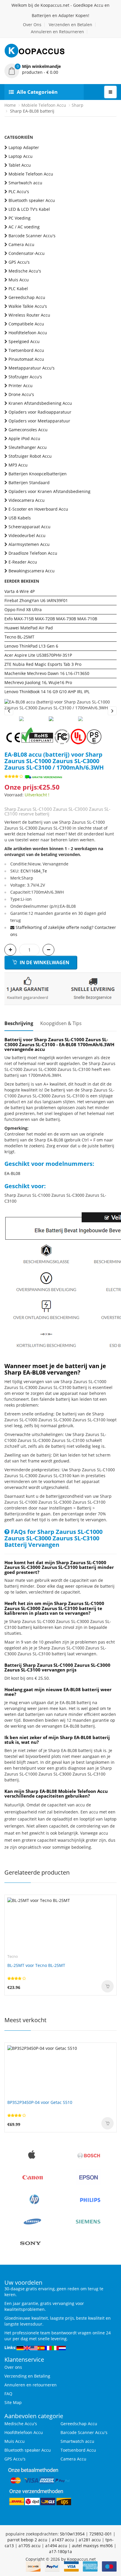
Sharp (78, 105)
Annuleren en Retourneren (57, 32)
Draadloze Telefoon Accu (33, 553)
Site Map (13, 2402)
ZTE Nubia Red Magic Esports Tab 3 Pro (43, 664)
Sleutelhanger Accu (28, 447)
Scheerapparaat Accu (30, 527)
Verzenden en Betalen (70, 25)
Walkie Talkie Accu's (28, 306)
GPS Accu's (19, 262)
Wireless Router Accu (29, 315)
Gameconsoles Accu (28, 430)
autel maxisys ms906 (92, 2546)
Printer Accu (21, 386)
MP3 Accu (18, 465)
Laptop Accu (21, 156)
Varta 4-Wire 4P (20, 591)
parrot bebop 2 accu (27, 2540)
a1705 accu (30, 2546)
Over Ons (32, 25)
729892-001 (101, 2534)
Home (10, 105)
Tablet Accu (20, 165)
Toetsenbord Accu (26, 350)
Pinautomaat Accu (26, 359)
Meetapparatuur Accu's (32, 368)
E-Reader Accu (23, 562)
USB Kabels (20, 518)
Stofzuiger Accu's (25, 377)
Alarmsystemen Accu (29, 544)
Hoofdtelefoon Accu (28, 333)
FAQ (8, 2394)
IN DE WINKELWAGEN (44, 962)
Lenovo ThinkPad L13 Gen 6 (31, 646)
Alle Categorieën (37, 92)
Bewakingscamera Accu (32, 571)
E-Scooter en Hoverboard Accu (38, 509)
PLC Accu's (19, 192)
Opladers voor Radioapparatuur (40, 412)
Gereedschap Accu (27, 297)
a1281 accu (90, 2540)
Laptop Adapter (24, 147)
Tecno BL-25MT (19, 637)
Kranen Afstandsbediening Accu (40, 403)
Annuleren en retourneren (31, 2385)
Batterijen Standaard (29, 483)
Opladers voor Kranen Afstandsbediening (49, 491)
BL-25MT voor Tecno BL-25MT (36, 1965)
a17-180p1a (60, 2551)
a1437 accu (63, 2540)
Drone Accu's (21, 394)
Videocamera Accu (27, 500)
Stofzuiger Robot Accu (30, 456)
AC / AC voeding (24, 227)
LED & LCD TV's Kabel (29, 209)
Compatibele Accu (26, 324)
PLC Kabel (18, 289)
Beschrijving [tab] (19, 1023)
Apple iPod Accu (24, 438)
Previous (9, 711)
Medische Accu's (25, 271)
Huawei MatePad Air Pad (29, 628)
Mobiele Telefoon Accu (44, 105)
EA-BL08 (12, 1173)
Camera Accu (21, 244)
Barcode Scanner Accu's (32, 236)
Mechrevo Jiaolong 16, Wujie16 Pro (38, 682)
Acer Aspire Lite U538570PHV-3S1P (38, 655)
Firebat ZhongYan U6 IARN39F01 (36, 600)
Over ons (13, 2367)
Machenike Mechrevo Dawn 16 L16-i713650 (47, 673)
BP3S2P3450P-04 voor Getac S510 (40, 2102)
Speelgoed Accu (24, 341)
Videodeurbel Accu (27, 535)
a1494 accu (56, 2546)
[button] (60, 69)
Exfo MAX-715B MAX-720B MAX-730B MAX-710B (51, 619)
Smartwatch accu (25, 183)
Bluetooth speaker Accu (32, 200)
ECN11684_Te (34, 871)
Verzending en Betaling (27, 2376)
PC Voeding (20, 218)
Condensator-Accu (27, 253)
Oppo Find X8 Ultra (23, 610)
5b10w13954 (72, 2534)
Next (112, 711)
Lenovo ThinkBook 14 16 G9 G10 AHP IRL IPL (47, 692)
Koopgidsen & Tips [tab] (61, 1023)
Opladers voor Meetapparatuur (39, 421)
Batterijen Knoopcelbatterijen (38, 474)
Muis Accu (19, 280)
